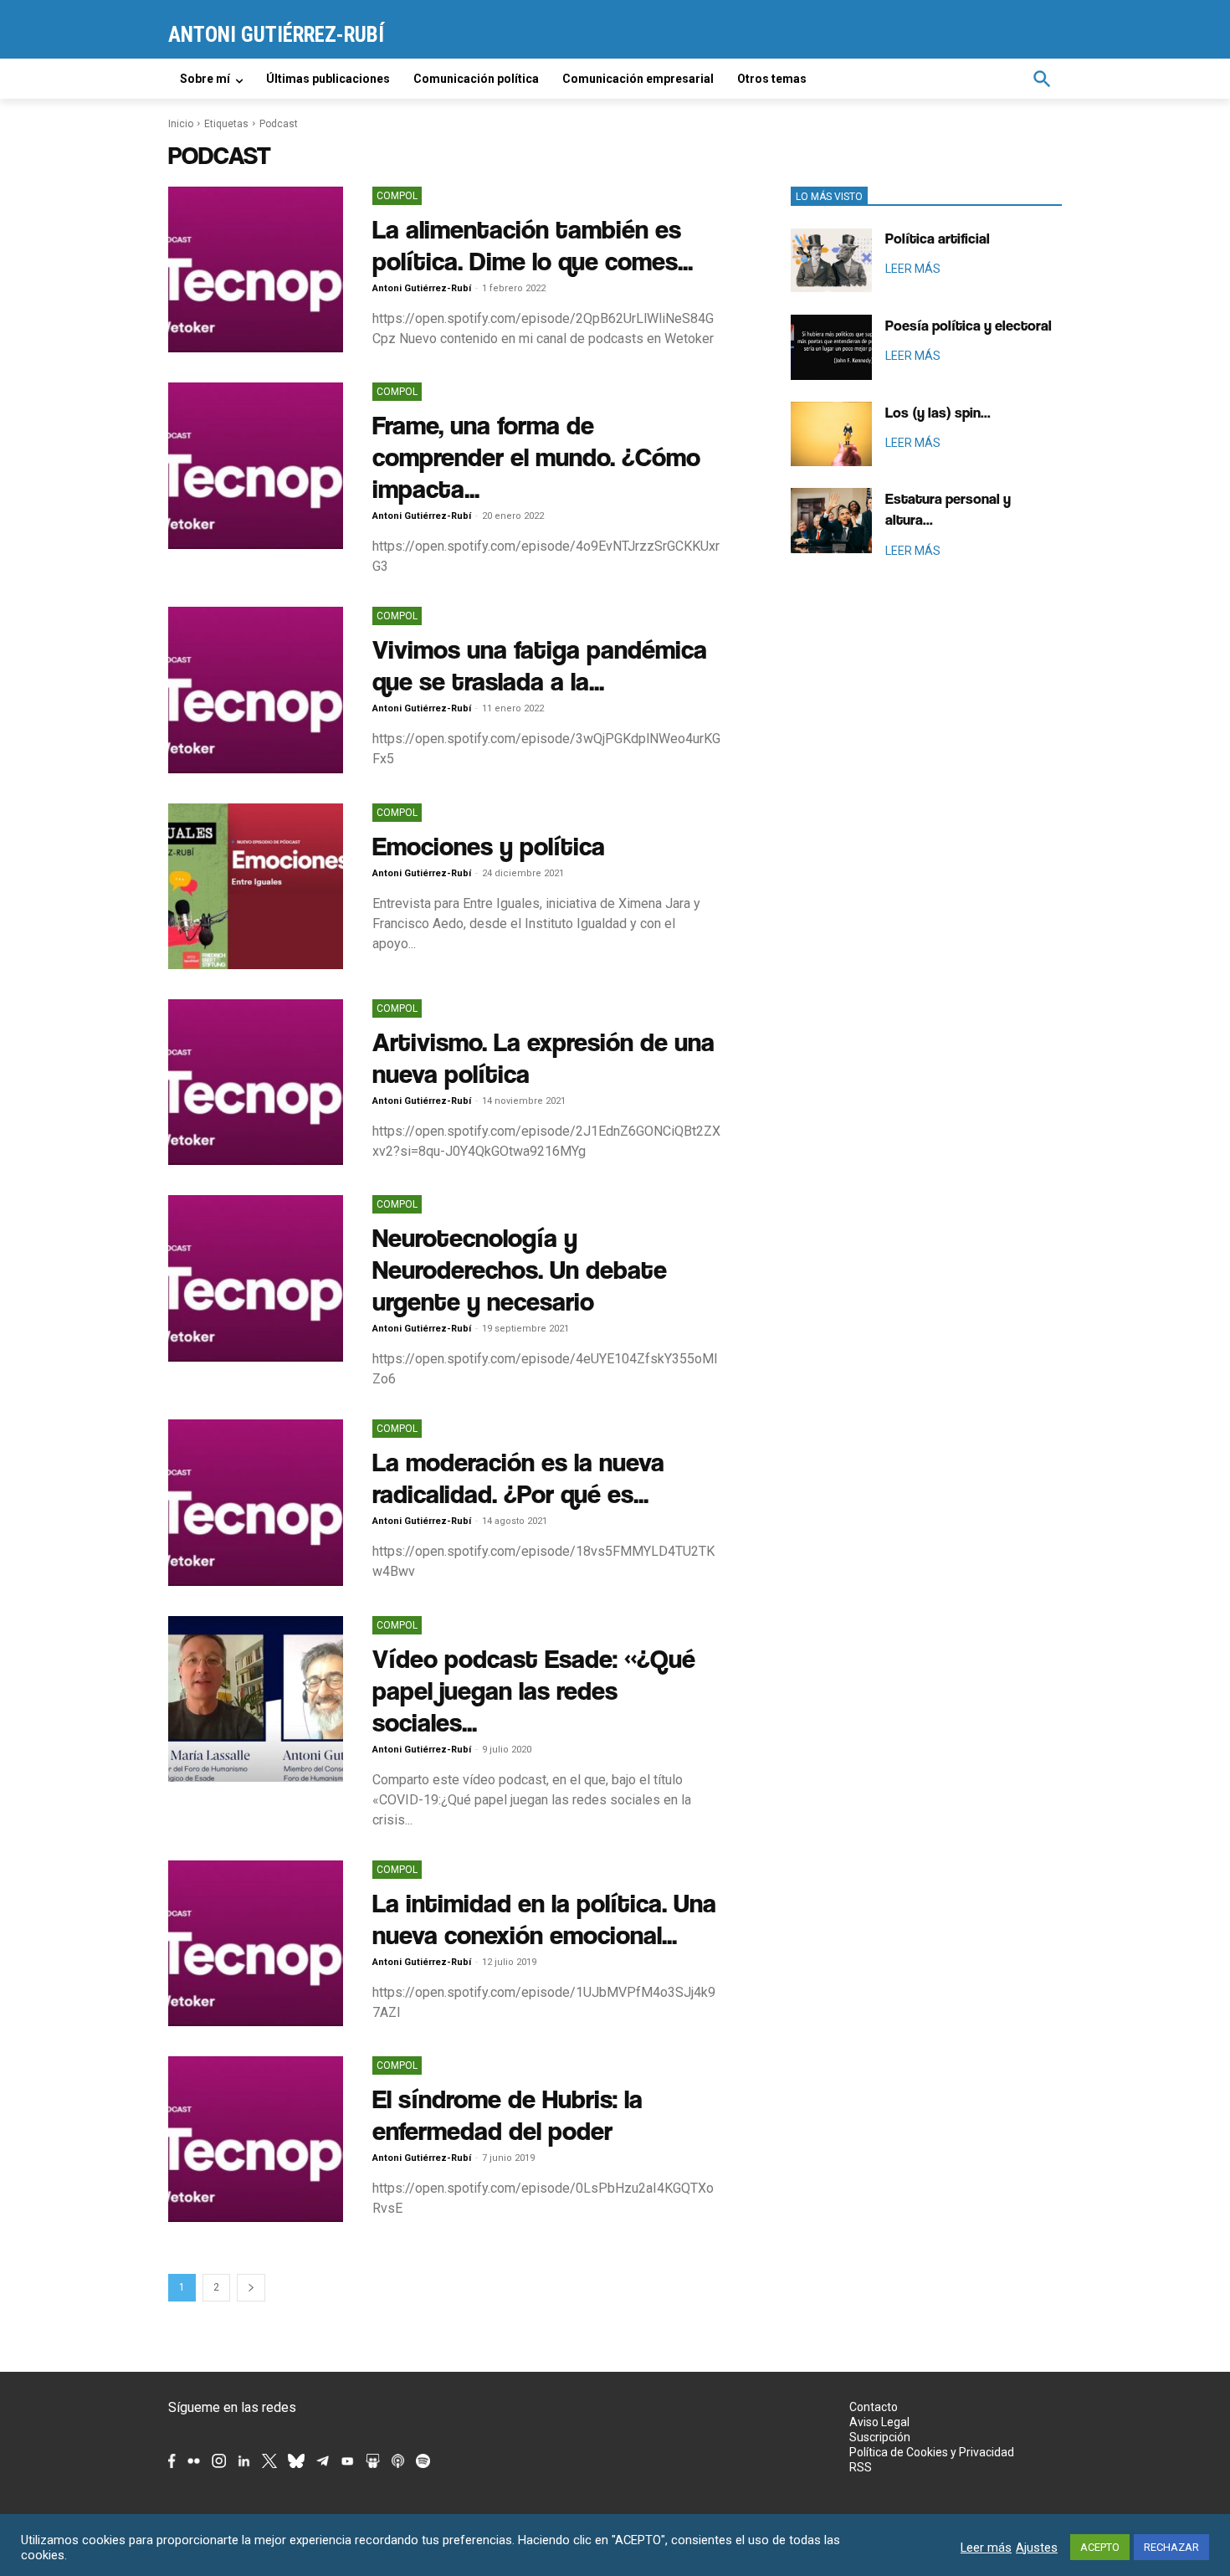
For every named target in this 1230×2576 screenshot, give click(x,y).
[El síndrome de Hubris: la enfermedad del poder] (256, 2139)
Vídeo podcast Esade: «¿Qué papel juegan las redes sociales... (534, 1690)
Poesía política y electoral (969, 325)
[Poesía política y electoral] (831, 347)
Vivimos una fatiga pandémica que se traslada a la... (540, 665)
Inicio (181, 124)
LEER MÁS (913, 269)
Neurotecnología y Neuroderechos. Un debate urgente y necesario (520, 1269)
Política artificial (938, 238)
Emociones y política (489, 846)
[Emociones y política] (256, 886)
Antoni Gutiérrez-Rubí (422, 288)
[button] (1042, 79)
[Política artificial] (831, 260)
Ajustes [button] (1037, 2548)
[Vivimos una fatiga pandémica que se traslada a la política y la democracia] (256, 690)
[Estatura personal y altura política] (831, 521)
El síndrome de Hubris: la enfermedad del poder (507, 2114)
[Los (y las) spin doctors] (831, 434)
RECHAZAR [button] (1171, 2547)
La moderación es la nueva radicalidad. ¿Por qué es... (518, 1478)
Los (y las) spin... (938, 412)
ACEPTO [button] (1100, 2547)
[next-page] (251, 2288)
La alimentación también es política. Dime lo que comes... (533, 245)
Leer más (986, 2548)
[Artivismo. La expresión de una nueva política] (256, 1082)
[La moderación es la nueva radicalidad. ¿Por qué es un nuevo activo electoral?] (256, 1502)
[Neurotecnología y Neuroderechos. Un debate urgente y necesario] (256, 1278)
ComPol (397, 196)
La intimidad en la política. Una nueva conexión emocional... (544, 1919)
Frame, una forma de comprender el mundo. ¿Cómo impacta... (536, 457)
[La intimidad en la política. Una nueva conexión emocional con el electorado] (256, 1943)
